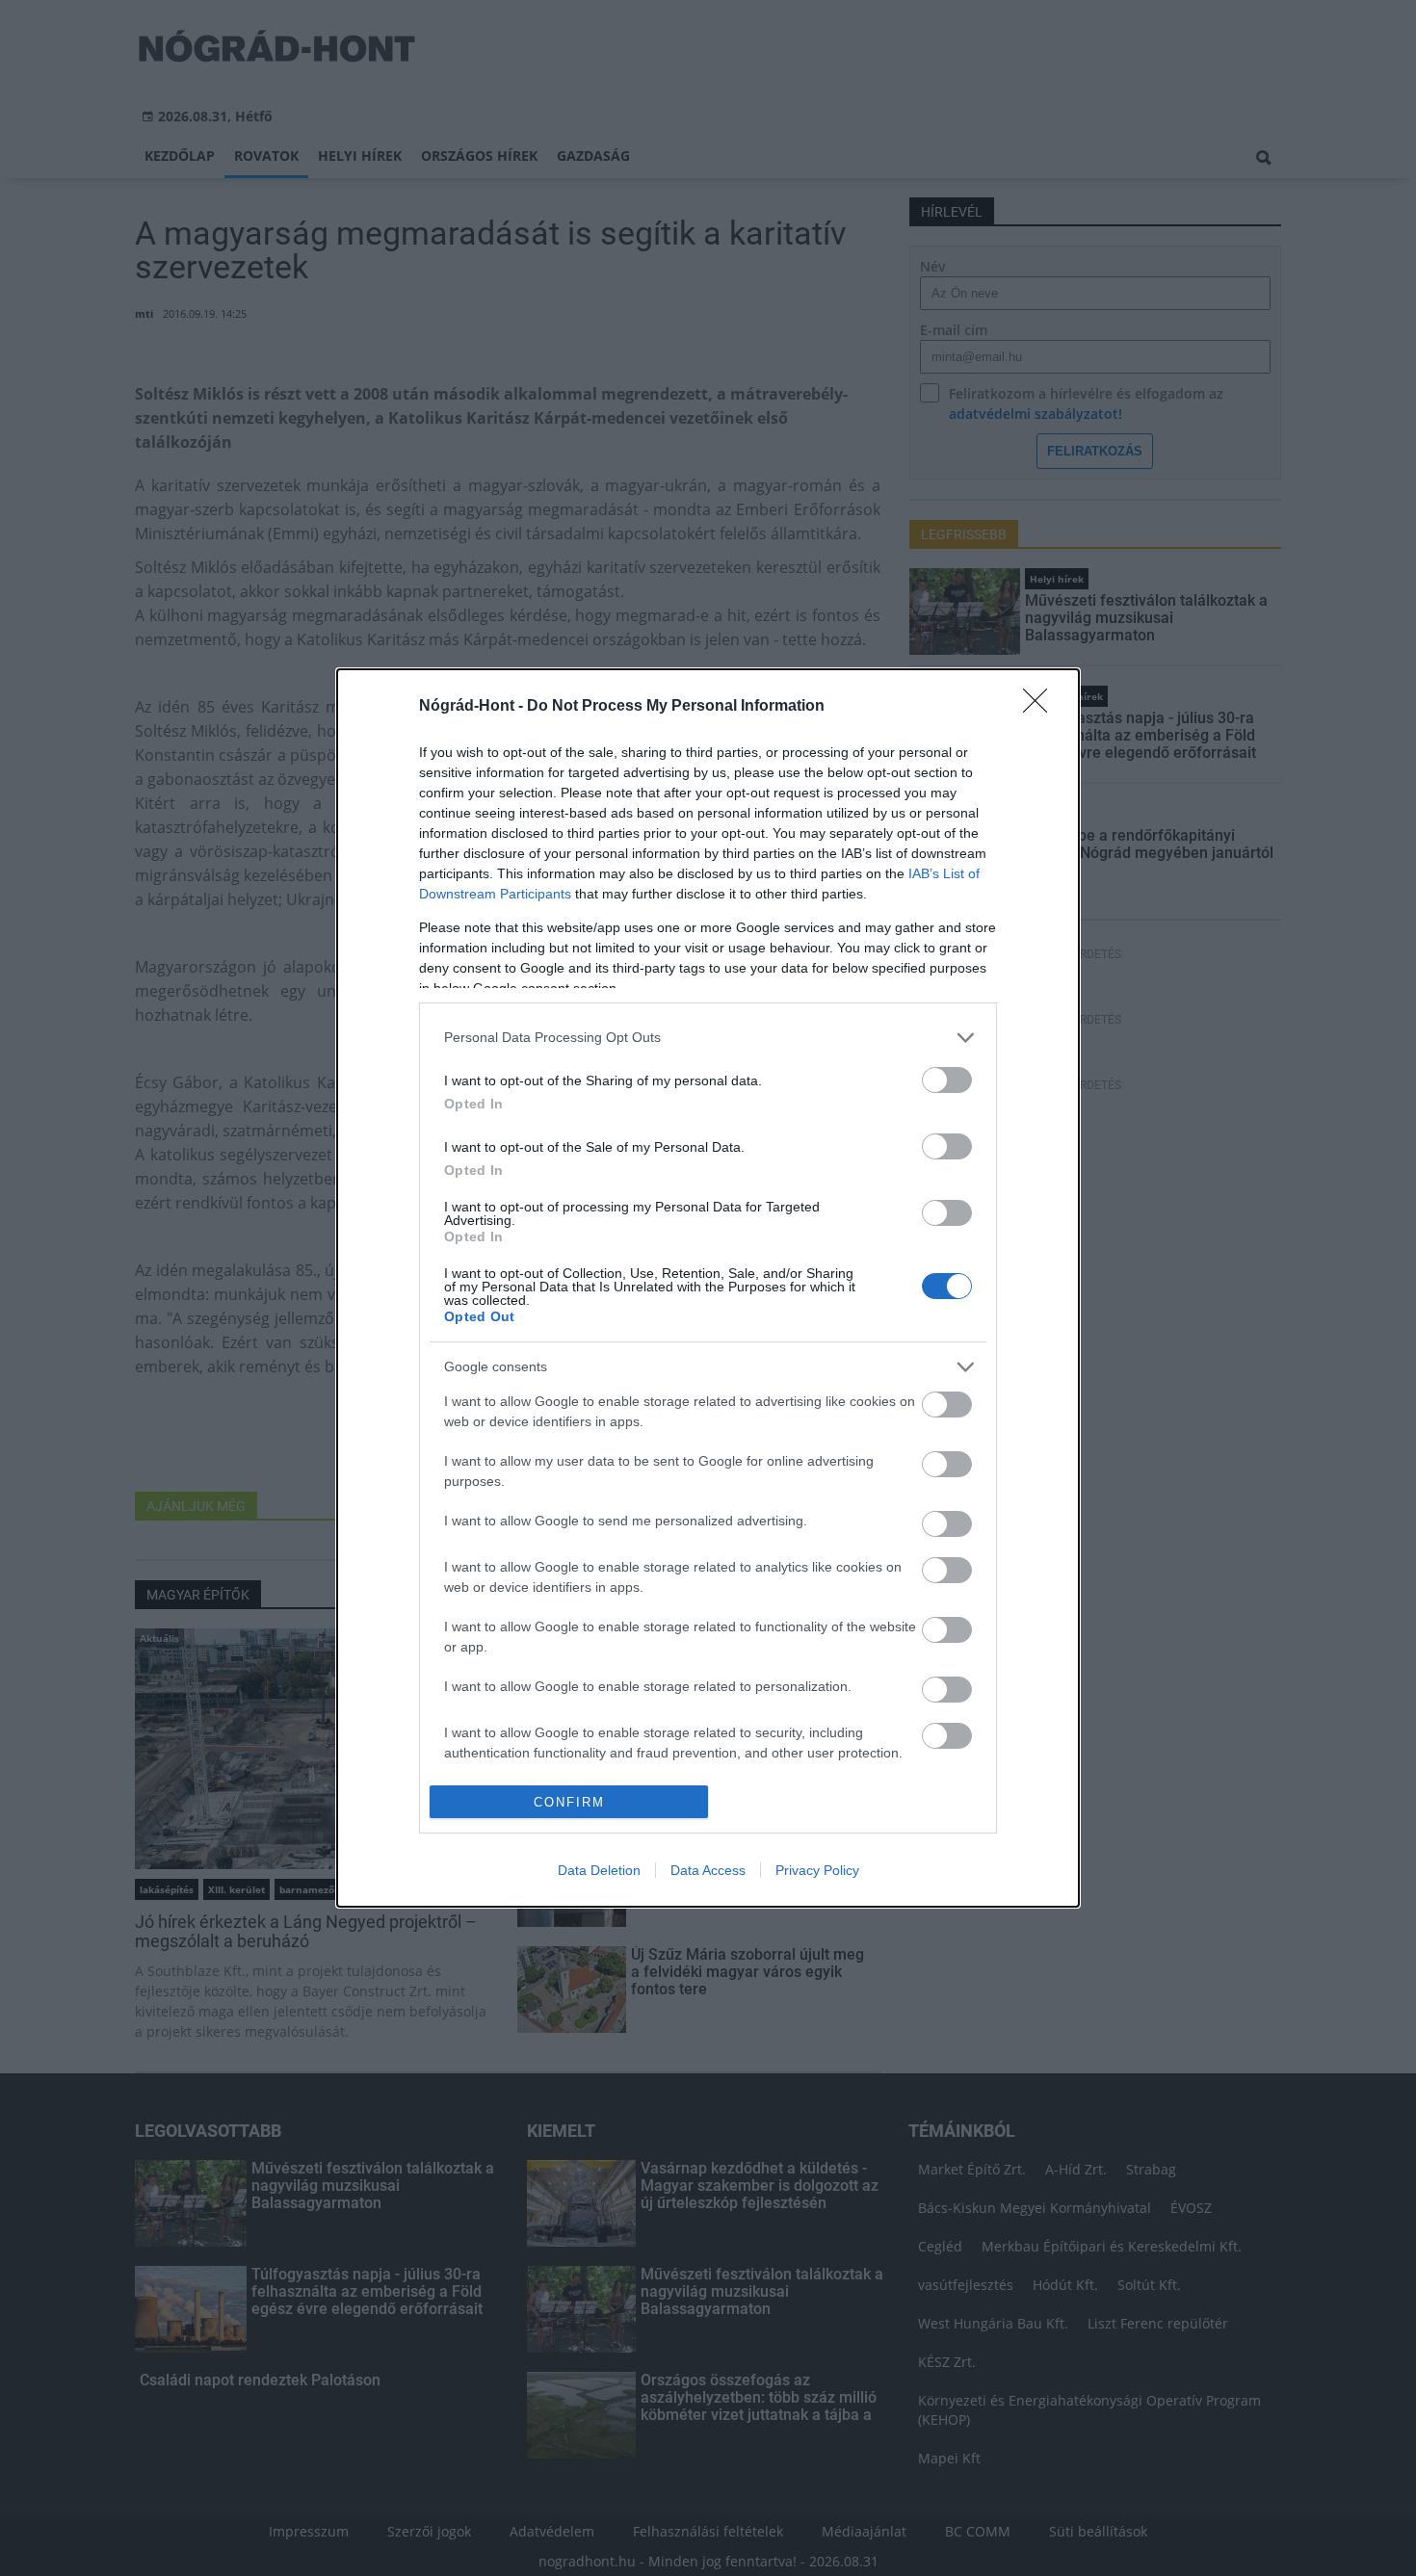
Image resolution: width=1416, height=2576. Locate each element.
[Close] (1041, 707)
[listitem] (708, 1038)
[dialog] (708, 1288)
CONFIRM (569, 1802)
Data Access (708, 1870)
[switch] (947, 1080)
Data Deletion (599, 1870)
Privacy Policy (817, 1870)
